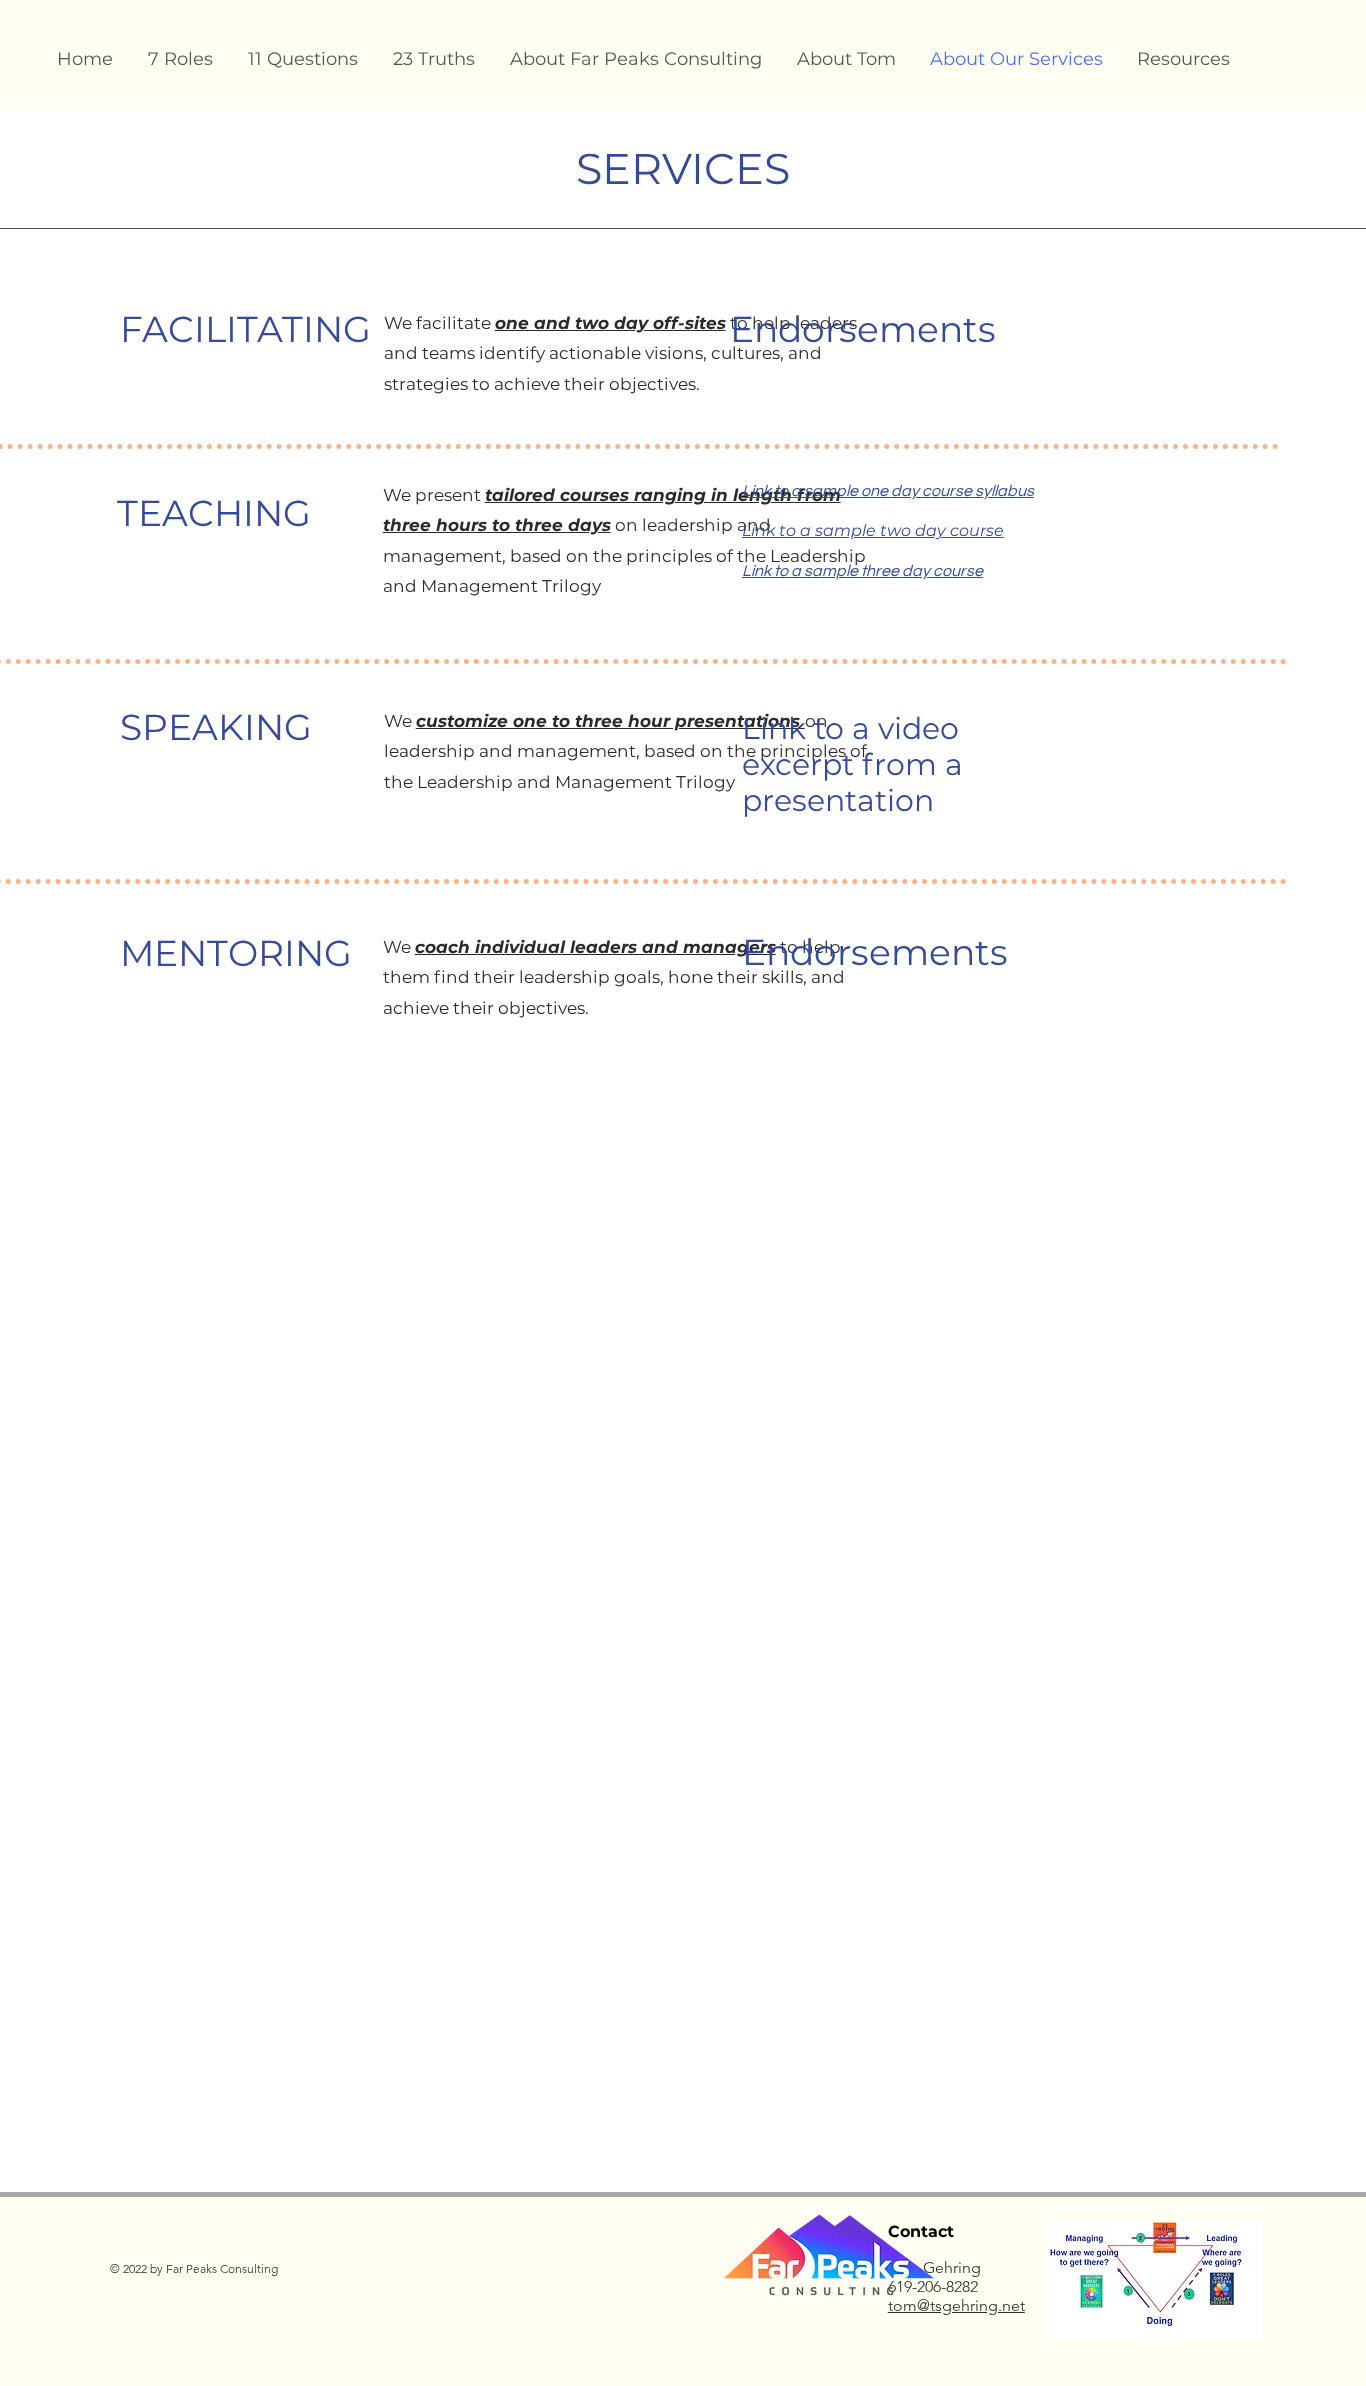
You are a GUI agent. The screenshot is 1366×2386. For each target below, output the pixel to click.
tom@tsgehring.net (956, 2305)
